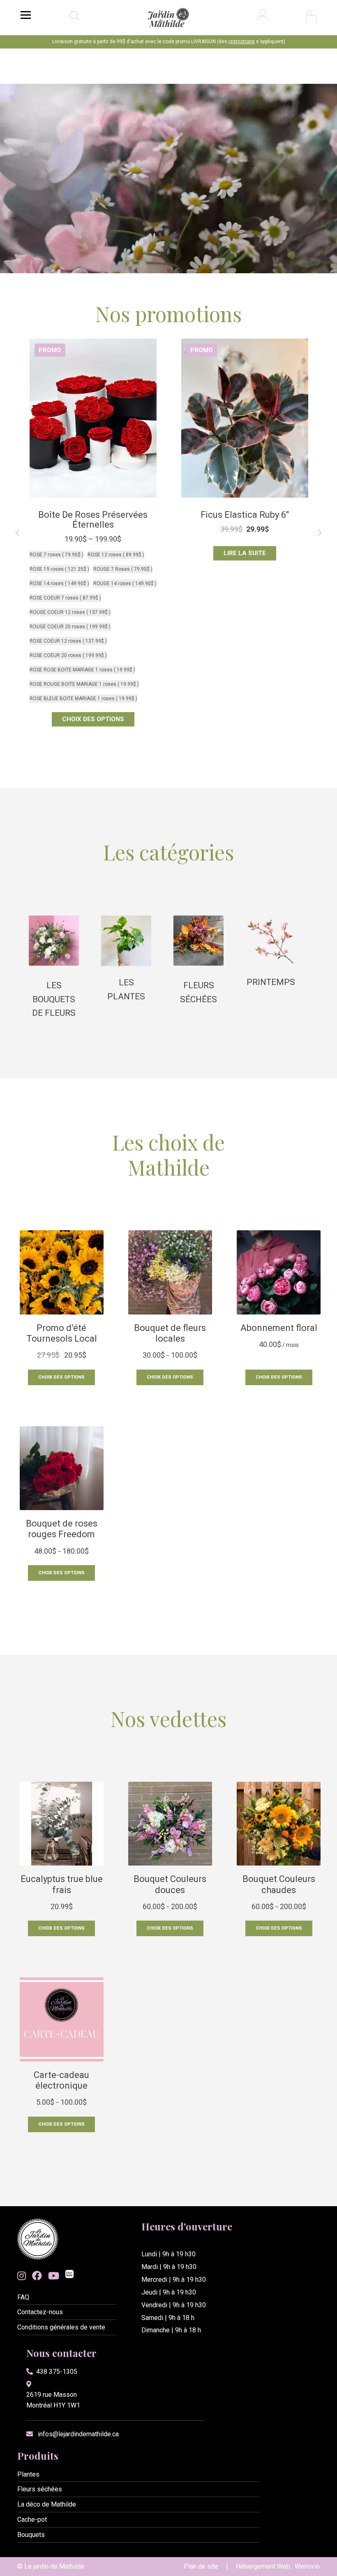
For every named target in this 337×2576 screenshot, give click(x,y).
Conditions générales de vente (61, 2327)
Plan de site (201, 2566)
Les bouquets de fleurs (54, 999)
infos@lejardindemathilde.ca (78, 2434)
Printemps (271, 982)
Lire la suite (93, 553)
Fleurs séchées (40, 2489)
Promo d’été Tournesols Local (245, 515)
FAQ (23, 2297)
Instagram (22, 2276)
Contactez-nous (40, 2312)
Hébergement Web (263, 2566)
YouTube (54, 2276)
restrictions (242, 42)
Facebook (37, 2276)
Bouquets (31, 2535)
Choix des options (245, 553)
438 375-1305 (57, 2372)
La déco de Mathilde (47, 2504)
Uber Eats (69, 2275)
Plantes (28, 2474)
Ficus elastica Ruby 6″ (93, 515)
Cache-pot (32, 2519)
